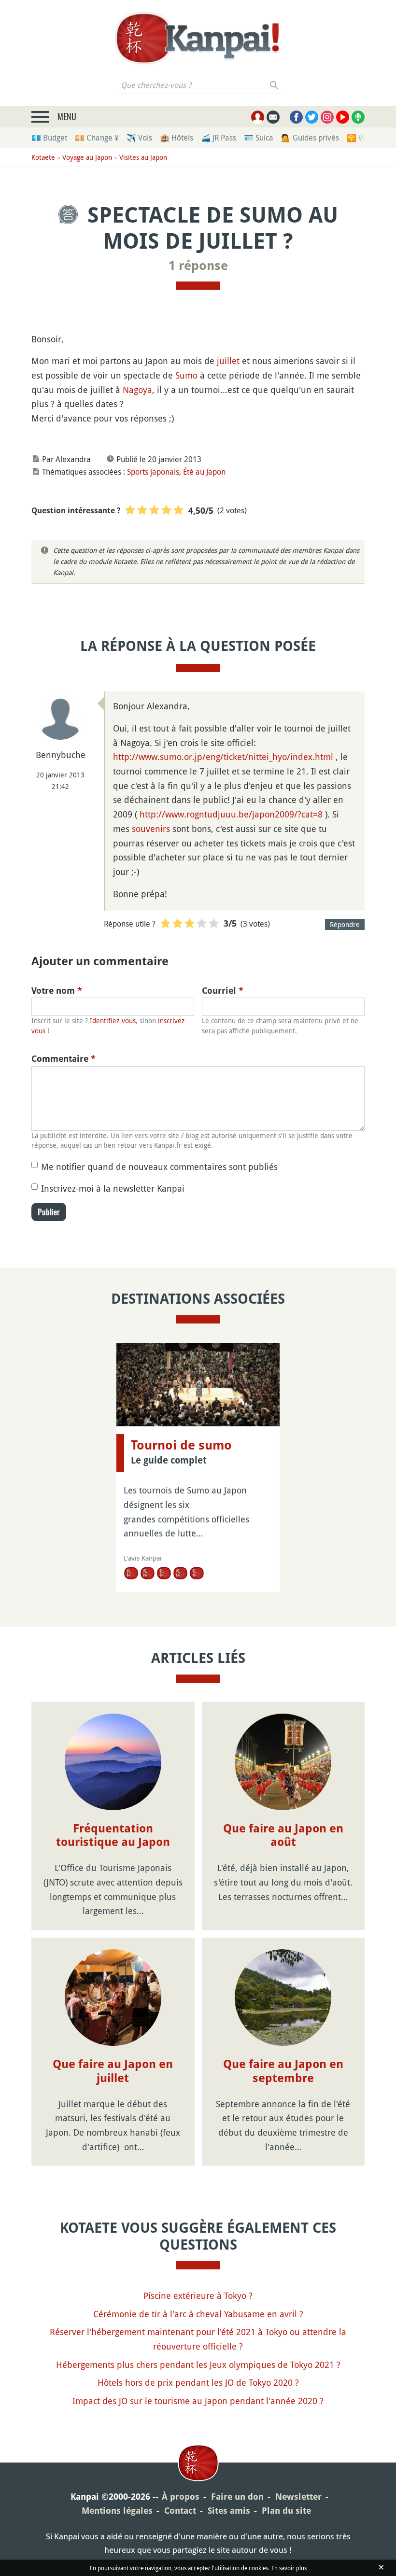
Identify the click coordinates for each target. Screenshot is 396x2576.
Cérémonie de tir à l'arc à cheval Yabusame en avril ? (198, 2314)
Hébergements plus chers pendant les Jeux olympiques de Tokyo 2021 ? (198, 2365)
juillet (228, 361)
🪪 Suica (259, 138)
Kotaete (43, 157)
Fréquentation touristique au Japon (113, 1836)
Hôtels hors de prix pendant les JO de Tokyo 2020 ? (198, 2382)
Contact (180, 2511)
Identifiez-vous (113, 1021)
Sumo (186, 375)
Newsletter (298, 2497)
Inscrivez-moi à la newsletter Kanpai (113, 1188)
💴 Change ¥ (97, 138)
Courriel (223, 991)
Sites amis (229, 2511)
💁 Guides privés (310, 138)
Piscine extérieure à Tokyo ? (198, 2295)
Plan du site (286, 2511)
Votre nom (57, 991)
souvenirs (151, 829)
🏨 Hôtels (177, 138)
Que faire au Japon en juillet (113, 2071)
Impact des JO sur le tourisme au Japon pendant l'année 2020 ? (198, 2401)
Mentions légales (117, 2511)
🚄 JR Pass (219, 138)
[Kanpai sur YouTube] (343, 117)
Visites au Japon (143, 157)
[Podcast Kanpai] (358, 117)
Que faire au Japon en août (283, 1836)
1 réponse (198, 266)
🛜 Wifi (359, 138)
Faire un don (237, 2497)
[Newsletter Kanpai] (273, 117)
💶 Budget (49, 138)
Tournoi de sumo (181, 1445)
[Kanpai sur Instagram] (327, 117)
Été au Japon (204, 472)
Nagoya (137, 390)
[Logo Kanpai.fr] (198, 38)
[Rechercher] (275, 85)
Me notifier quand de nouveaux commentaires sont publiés (159, 1167)
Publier (49, 1212)
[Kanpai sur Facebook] (296, 117)
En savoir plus (289, 2568)
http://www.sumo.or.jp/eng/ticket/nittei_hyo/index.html (223, 757)
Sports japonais (153, 472)
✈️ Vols (139, 138)
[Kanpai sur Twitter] (312, 117)
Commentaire (64, 1059)
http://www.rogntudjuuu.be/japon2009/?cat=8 (231, 814)
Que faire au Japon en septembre (283, 2071)
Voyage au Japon (87, 157)
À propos (181, 2497)
